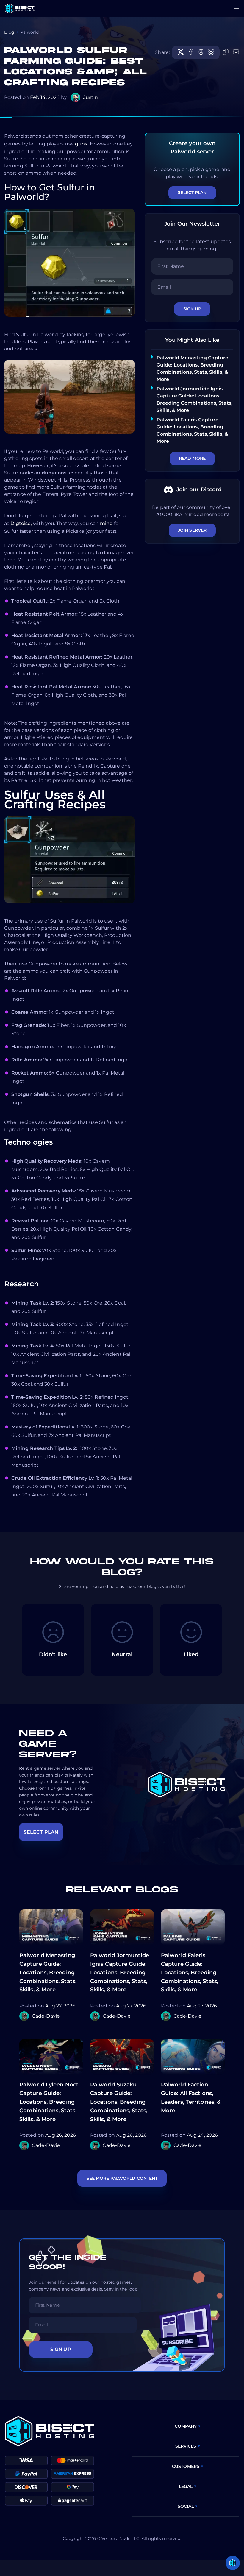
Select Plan (192, 192)
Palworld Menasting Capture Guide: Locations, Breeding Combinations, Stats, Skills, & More (48, 1972)
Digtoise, (21, 523)
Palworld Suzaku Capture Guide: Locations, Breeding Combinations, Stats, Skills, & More (119, 2102)
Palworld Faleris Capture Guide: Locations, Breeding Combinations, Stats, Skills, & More (190, 1972)
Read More (192, 458)
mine (106, 523)
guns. (82, 144)
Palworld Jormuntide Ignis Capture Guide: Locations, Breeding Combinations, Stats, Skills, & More (120, 1972)
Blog (9, 32)
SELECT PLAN (41, 1832)
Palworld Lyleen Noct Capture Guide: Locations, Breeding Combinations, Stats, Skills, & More (49, 2102)
